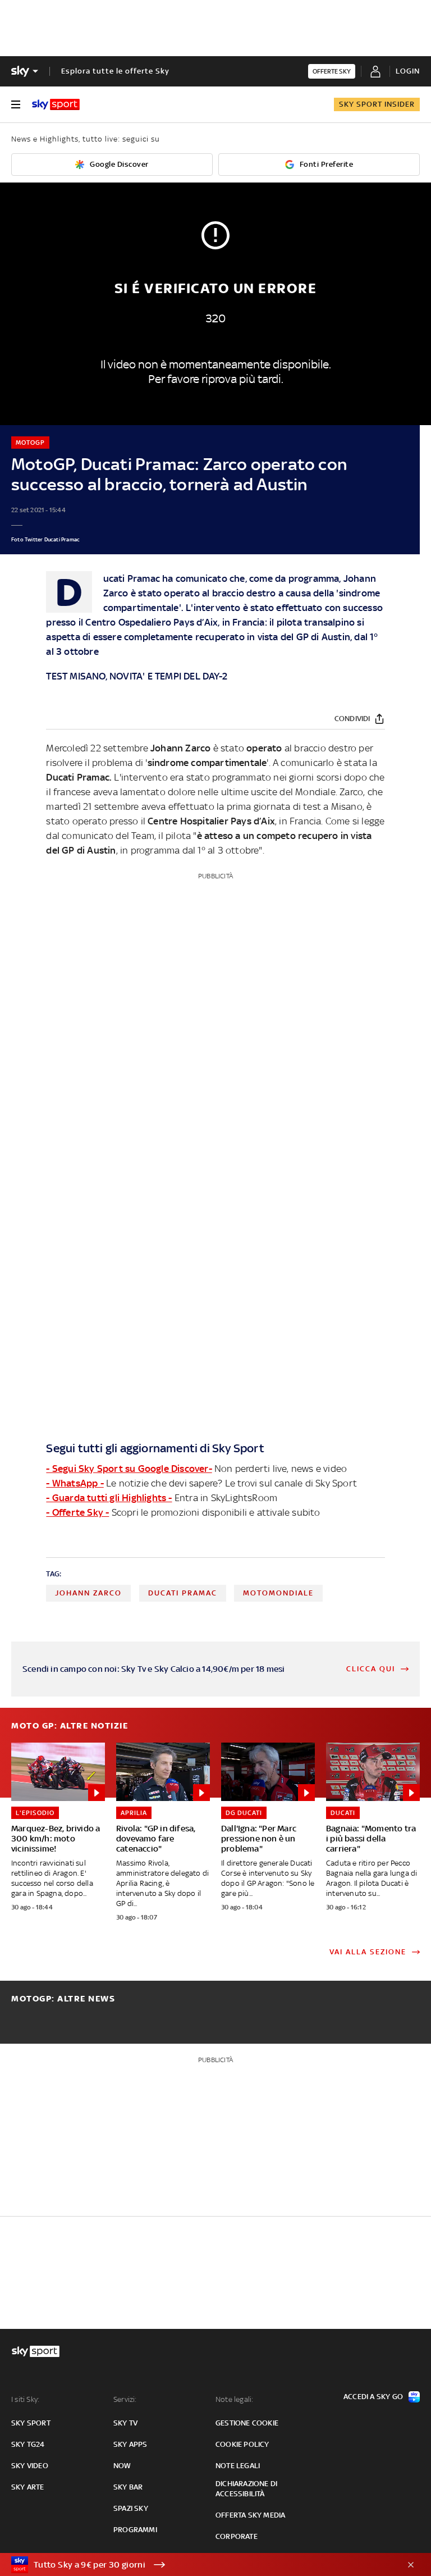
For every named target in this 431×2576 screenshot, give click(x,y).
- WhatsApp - (75, 1483)
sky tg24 (28, 2444)
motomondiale (278, 1593)
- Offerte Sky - (77, 1512)
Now (122, 2466)
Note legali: (234, 2399)
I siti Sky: (25, 2399)
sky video (30, 2466)
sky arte (28, 2487)
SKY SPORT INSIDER (377, 104)
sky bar (128, 2487)
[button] (198, 2565)
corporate (237, 2536)
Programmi (135, 2530)
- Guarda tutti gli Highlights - (109, 1498)
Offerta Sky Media (250, 2515)
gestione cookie (247, 2423)
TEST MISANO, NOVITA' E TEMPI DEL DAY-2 (137, 676)
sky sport (31, 2423)
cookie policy (242, 2444)
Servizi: (125, 2399)
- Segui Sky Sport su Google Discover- (129, 1469)
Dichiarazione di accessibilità (246, 2489)
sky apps (130, 2444)
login (408, 71)
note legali (238, 2466)
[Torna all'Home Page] (56, 104)
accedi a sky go (373, 2397)
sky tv (125, 2423)
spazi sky (131, 2508)
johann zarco (88, 1593)
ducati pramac (183, 1593)
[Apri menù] (16, 104)
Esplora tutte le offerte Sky (115, 71)
